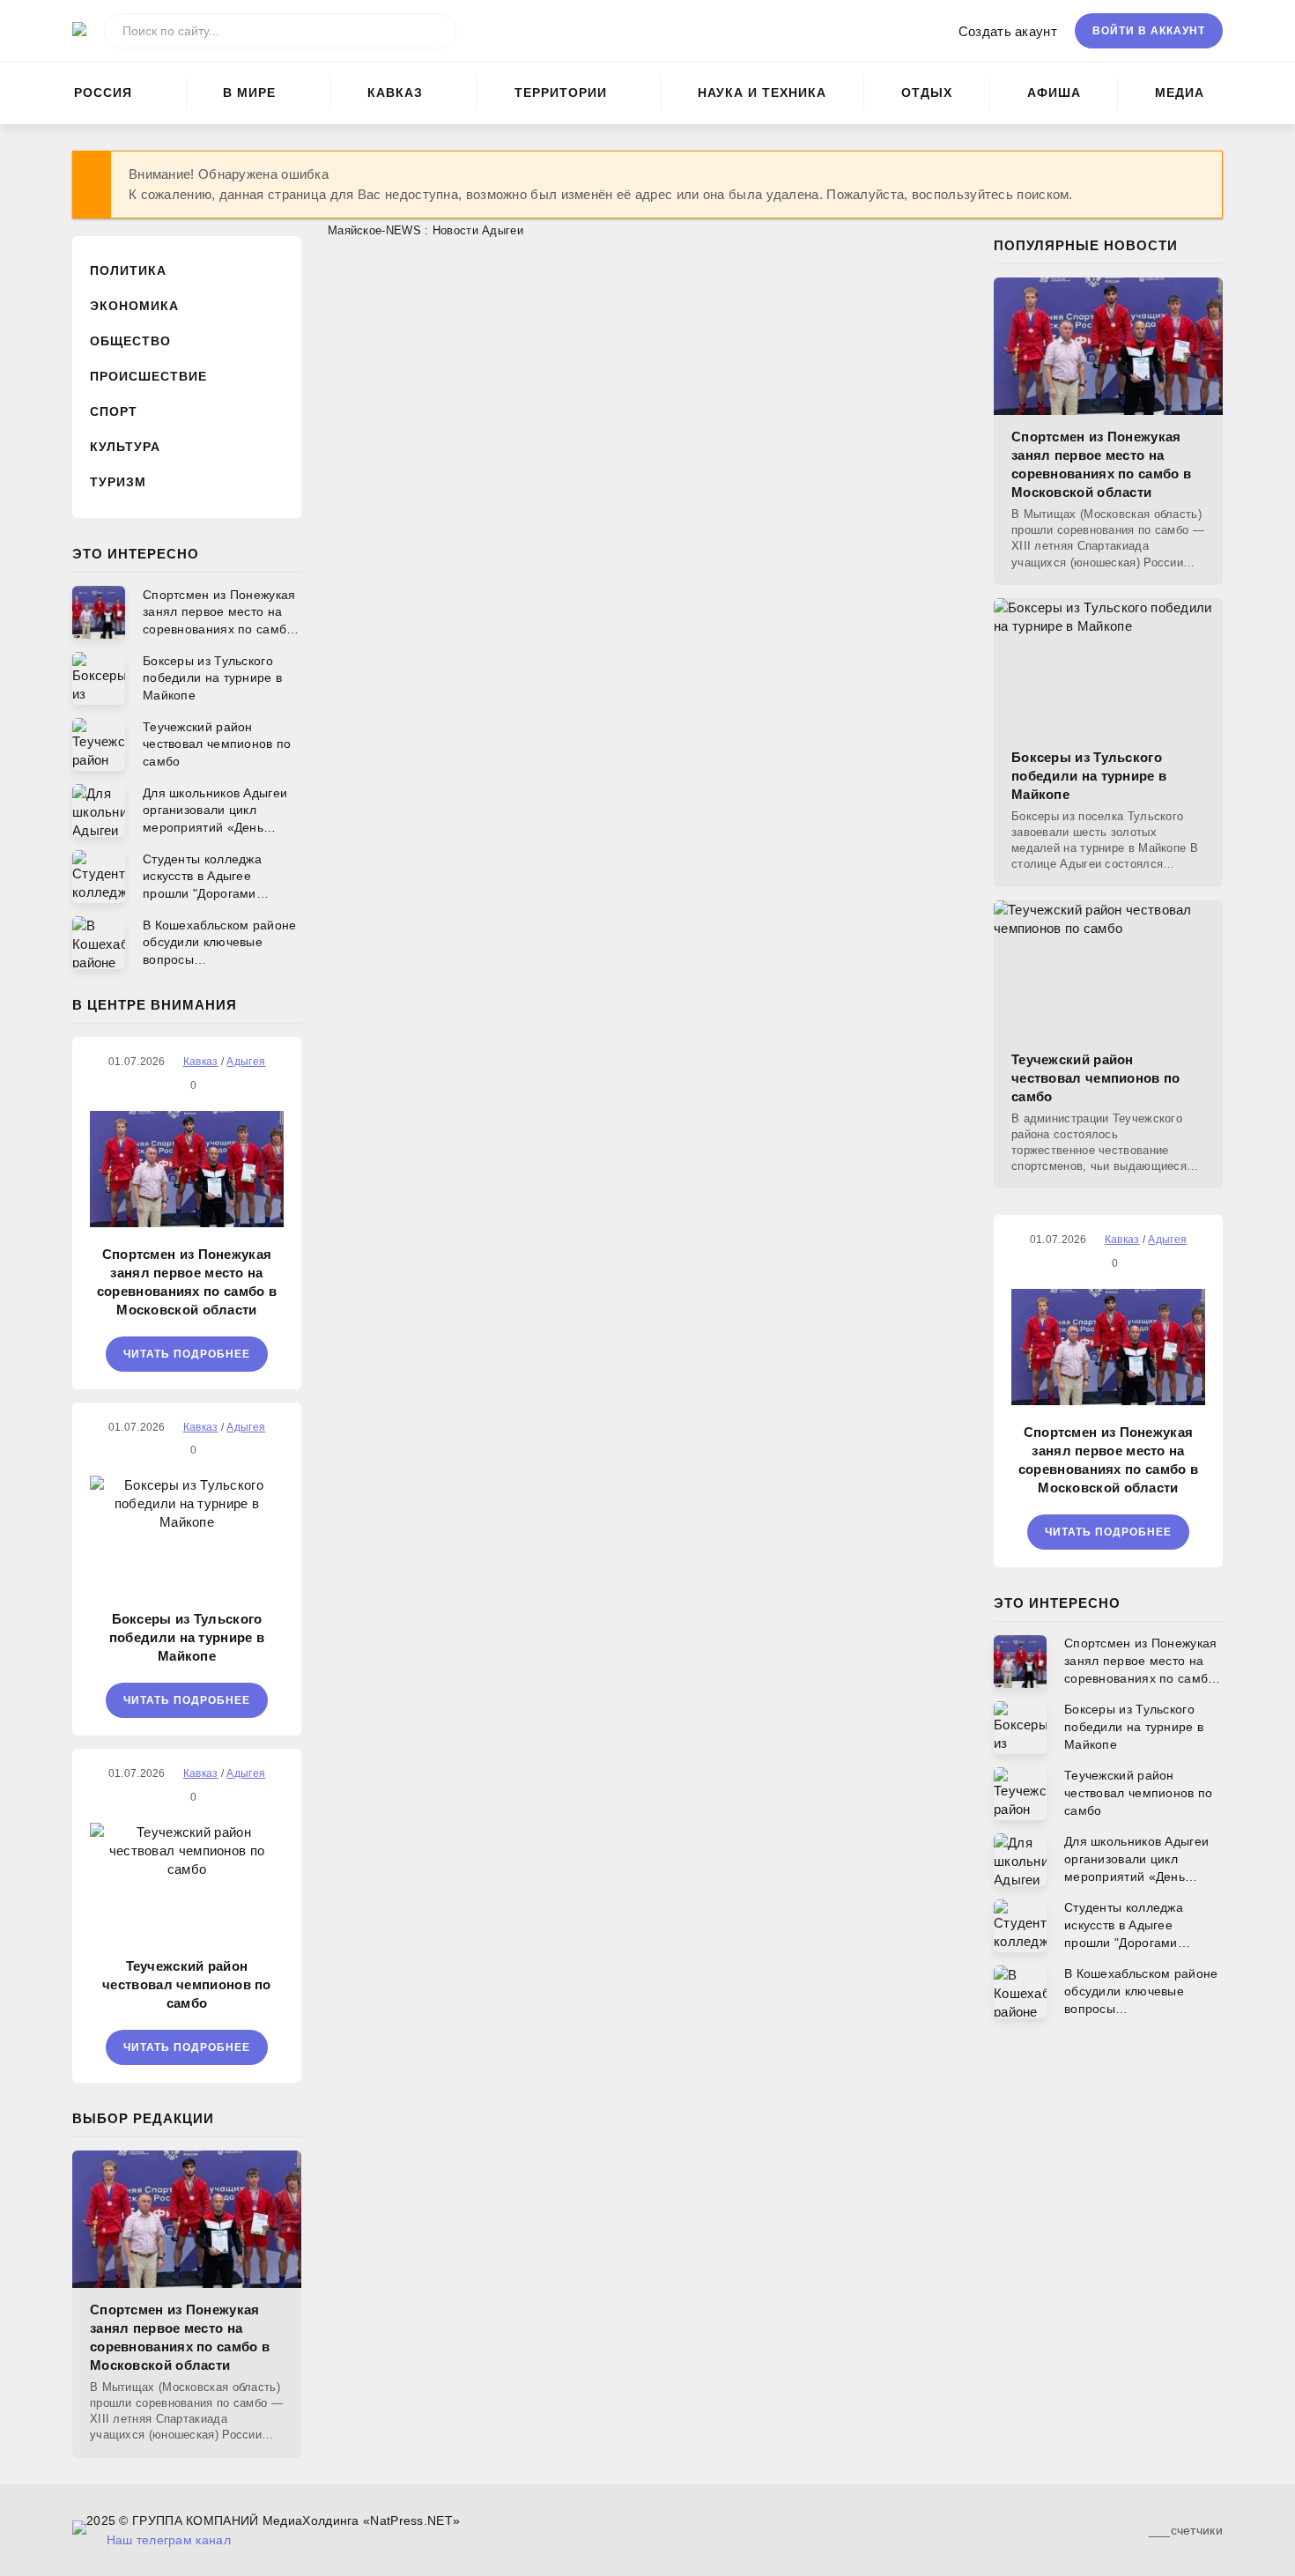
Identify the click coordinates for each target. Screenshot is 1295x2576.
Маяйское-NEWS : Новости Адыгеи (425, 230)
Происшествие (148, 376)
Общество (130, 341)
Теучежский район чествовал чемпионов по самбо (187, 1984)
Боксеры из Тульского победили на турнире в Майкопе (187, 1637)
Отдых (927, 93)
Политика (128, 270)
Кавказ (395, 93)
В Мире (249, 93)
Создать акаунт (1008, 31)
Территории (561, 93)
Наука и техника (762, 93)
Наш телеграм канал (169, 2540)
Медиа (1180, 93)
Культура (125, 447)
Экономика (134, 306)
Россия (103, 93)
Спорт (114, 411)
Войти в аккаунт (1149, 31)
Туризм (118, 482)
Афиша (1054, 93)
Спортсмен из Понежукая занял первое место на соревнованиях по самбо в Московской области (187, 1282)
